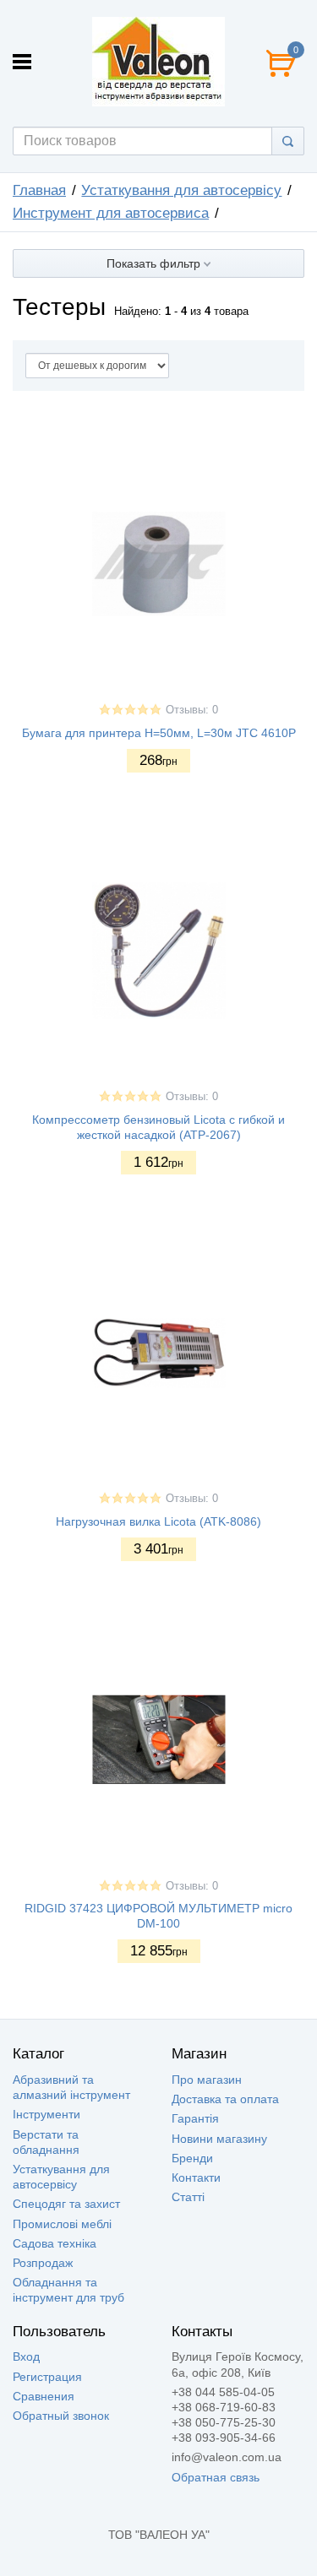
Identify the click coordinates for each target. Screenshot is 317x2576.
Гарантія (195, 2118)
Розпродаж (43, 2263)
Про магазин (207, 2080)
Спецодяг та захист (66, 2204)
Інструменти (46, 2114)
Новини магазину (219, 2139)
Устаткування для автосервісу (181, 190)
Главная (39, 190)
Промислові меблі (62, 2224)
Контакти (196, 2177)
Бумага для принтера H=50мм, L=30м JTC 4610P (159, 733)
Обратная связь (216, 2477)
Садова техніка (55, 2243)
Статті (188, 2197)
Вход (26, 2356)
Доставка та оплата (225, 2099)
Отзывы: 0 (192, 710)
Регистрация (47, 2377)
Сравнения (44, 2396)
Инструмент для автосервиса (111, 213)
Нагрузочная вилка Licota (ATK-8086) (158, 1521)
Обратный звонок (61, 2416)
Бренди (192, 2158)
